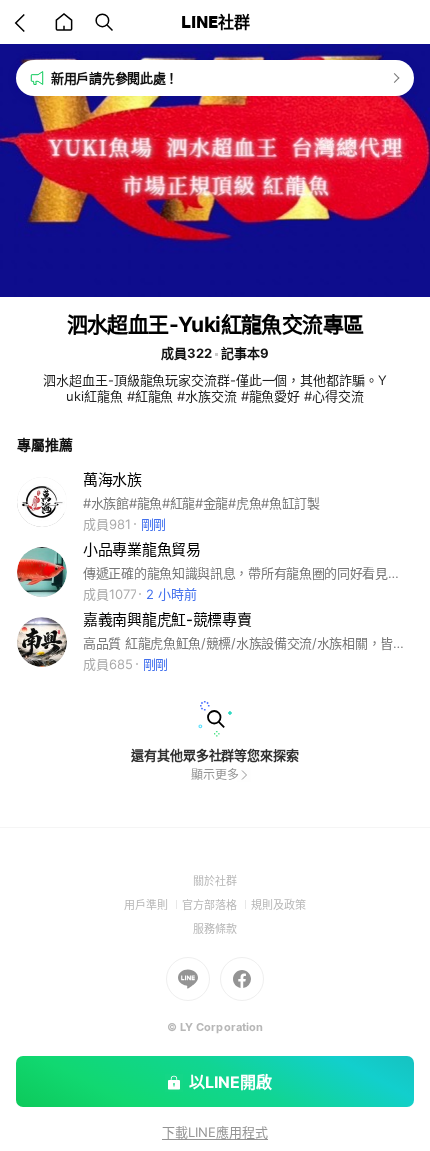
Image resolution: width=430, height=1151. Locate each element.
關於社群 (215, 881)
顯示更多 (215, 774)
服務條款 (215, 929)
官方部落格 (216, 905)
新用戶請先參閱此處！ (114, 78)
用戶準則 (153, 905)
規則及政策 (278, 905)
